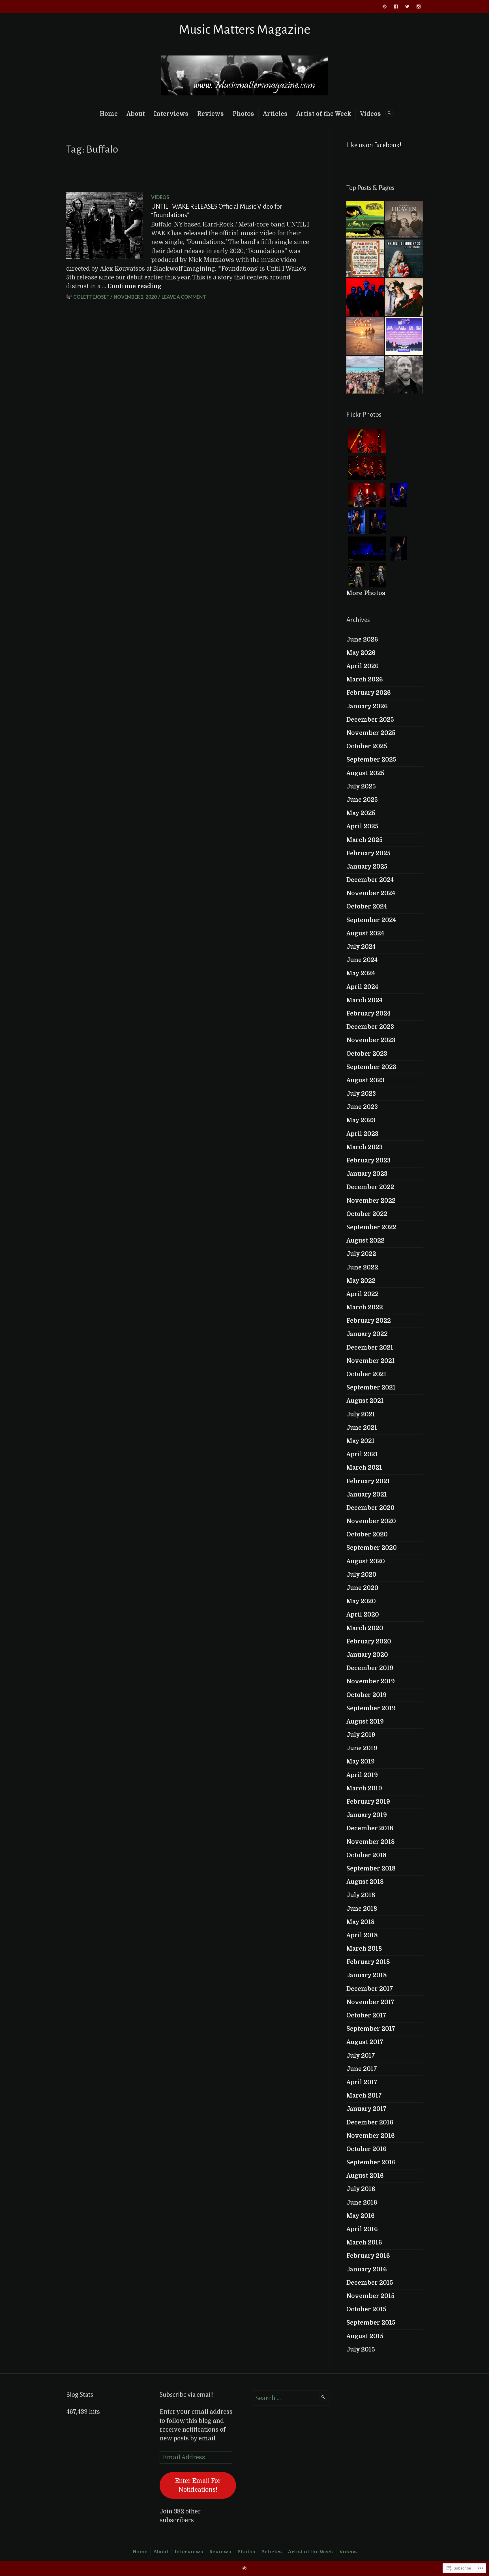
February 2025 (368, 853)
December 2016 (370, 2122)
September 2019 (371, 1708)
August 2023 (365, 1080)
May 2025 (361, 813)
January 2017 (366, 2109)
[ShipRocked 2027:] (365, 375)
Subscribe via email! (187, 2395)
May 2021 (361, 1441)
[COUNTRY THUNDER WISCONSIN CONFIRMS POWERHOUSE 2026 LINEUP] (404, 336)
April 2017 (362, 2082)
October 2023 (367, 1054)
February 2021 (368, 1481)
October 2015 (366, 2309)
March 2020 (365, 1628)
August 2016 (365, 2176)
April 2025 (362, 826)
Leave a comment (184, 297)
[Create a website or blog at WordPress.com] (244, 2568)
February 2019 (368, 1802)
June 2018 (362, 1909)
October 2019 (366, 1695)
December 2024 (370, 880)
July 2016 (361, 2189)
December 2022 (370, 1187)
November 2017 (370, 2002)
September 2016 (371, 2162)
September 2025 (371, 760)
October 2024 (367, 907)
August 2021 (365, 1401)
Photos (243, 114)
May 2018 (361, 1922)
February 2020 (369, 1641)
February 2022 (369, 1321)
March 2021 (364, 1468)
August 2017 (365, 2042)
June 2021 (362, 1428)
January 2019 (367, 1815)
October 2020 (367, 1534)
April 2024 (362, 987)
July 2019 (361, 1735)
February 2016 (368, 2256)
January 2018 (367, 1975)
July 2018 (361, 1895)
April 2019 (362, 1775)
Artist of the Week (324, 114)
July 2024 (361, 947)
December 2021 (370, 1348)
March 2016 (364, 2242)
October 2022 (367, 1214)
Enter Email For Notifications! (198, 2485)
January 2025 (367, 867)
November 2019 (371, 1681)
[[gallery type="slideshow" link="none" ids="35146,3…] (365, 258)
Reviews (211, 114)
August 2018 (365, 1882)
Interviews (171, 114)
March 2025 (364, 840)
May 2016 (361, 2216)
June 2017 (362, 2069)
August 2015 (365, 2336)
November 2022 (371, 1201)
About (136, 114)
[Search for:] (291, 2398)
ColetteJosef (91, 297)
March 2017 (364, 2096)
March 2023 (364, 1147)
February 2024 (368, 1014)
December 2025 (370, 720)
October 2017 (366, 2015)
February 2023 (368, 1160)
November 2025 (371, 733)
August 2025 (365, 773)
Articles (275, 114)
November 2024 (371, 893)
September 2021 (371, 1388)
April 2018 (362, 1935)
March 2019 (364, 1788)
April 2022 (363, 1294)
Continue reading (134, 286)
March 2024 (364, 1000)
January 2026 (367, 706)
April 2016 (362, 2229)
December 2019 (370, 1668)
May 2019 (361, 1761)
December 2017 (370, 1989)
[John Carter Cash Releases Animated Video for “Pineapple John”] (404, 375)
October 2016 (366, 2149)
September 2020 (372, 1548)
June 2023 (362, 1107)
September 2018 (371, 1869)
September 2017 (371, 2029)
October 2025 (367, 746)
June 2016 (362, 2203)
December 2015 (370, 2283)
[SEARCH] (389, 113)
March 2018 (364, 1949)
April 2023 (362, 1134)
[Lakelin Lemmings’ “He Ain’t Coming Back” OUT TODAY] (404, 258)
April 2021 (362, 1454)
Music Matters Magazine (245, 30)
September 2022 (371, 1227)
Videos (370, 114)
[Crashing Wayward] (365, 297)
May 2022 (361, 1281)
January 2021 (367, 1495)
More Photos (366, 593)
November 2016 (371, 2136)
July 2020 (361, 1575)
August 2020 (366, 1561)
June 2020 (362, 1588)
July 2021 (361, 1414)
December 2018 (370, 1828)
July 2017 (361, 2056)
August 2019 (365, 1722)
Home (109, 114)
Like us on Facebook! (374, 145)
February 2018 (368, 1962)
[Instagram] (419, 7)
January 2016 (367, 2269)
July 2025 (361, 786)
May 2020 (361, 1601)
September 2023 (371, 1067)
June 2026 (362, 640)
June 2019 (362, 1748)
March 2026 (365, 679)
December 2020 (370, 1508)
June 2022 (362, 1267)
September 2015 (371, 2323)
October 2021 (366, 1374)
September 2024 (371, 920)
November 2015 (370, 2296)
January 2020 (367, 1655)
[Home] (385, 7)
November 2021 (371, 1361)
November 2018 (371, 1842)
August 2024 (365, 933)
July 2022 (361, 1254)
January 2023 (367, 1174)
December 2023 (370, 1027)
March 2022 (365, 1307)
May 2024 (361, 973)
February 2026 (369, 693)
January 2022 (367, 1334)
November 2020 (371, 1521)
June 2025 (362, 800)
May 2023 (361, 1120)
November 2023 (371, 1040)
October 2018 (366, 1855)
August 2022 (365, 1241)
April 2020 (363, 1615)
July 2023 (361, 1094)
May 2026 (361, 653)
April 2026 (363, 666)
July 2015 (361, 2350)
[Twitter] (407, 7)
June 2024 (362, 960)
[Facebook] (396, 7)
